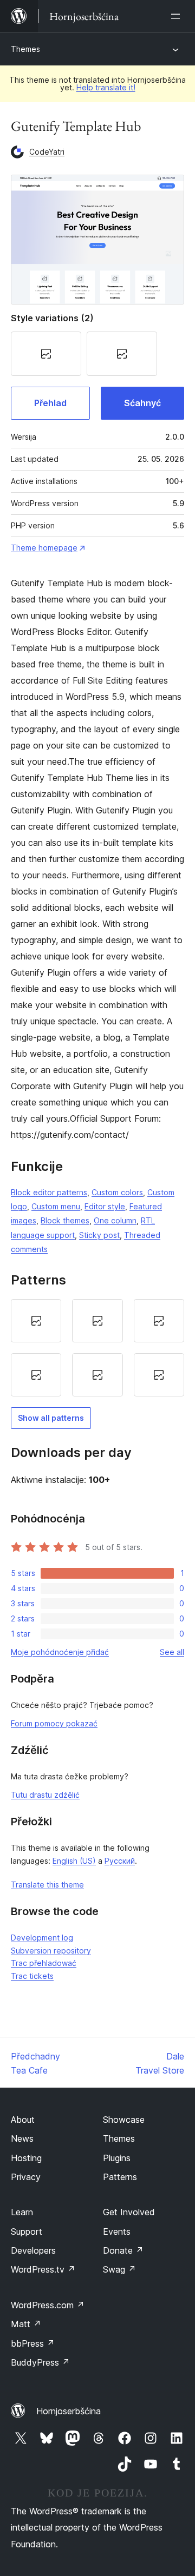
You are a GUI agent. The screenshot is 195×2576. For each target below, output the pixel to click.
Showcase (124, 2120)
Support (27, 2231)
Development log (42, 1938)
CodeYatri (47, 152)
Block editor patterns (49, 1192)
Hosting (26, 2158)
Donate (123, 2250)
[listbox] (97, 1348)
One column (115, 1220)
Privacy (26, 2177)
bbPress (33, 2343)
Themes (25, 49)
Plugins (117, 2158)
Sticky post (99, 1235)
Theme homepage (44, 548)
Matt (26, 2324)
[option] (36, 1321)
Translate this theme (47, 1885)
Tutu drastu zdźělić (45, 1795)
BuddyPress (40, 2362)
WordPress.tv (43, 2269)
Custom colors (117, 1192)
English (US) (74, 1861)
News (22, 2138)
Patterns (120, 2177)
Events (117, 2231)
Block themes (65, 1220)
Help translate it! (106, 87)
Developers (33, 2250)
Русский (120, 1861)
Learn (22, 2212)
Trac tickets (32, 1976)
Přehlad (50, 403)
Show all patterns (51, 1418)
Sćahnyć (142, 403)
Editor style (105, 1206)
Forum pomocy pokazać (54, 1723)
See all (172, 1652)
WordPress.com (48, 2305)
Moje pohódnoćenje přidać (60, 1652)
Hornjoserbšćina (69, 2411)
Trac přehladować (44, 1963)
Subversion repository (51, 1951)
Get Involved (129, 2212)
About (23, 2120)
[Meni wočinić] (178, 16)
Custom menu (56, 1206)
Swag (119, 2269)
